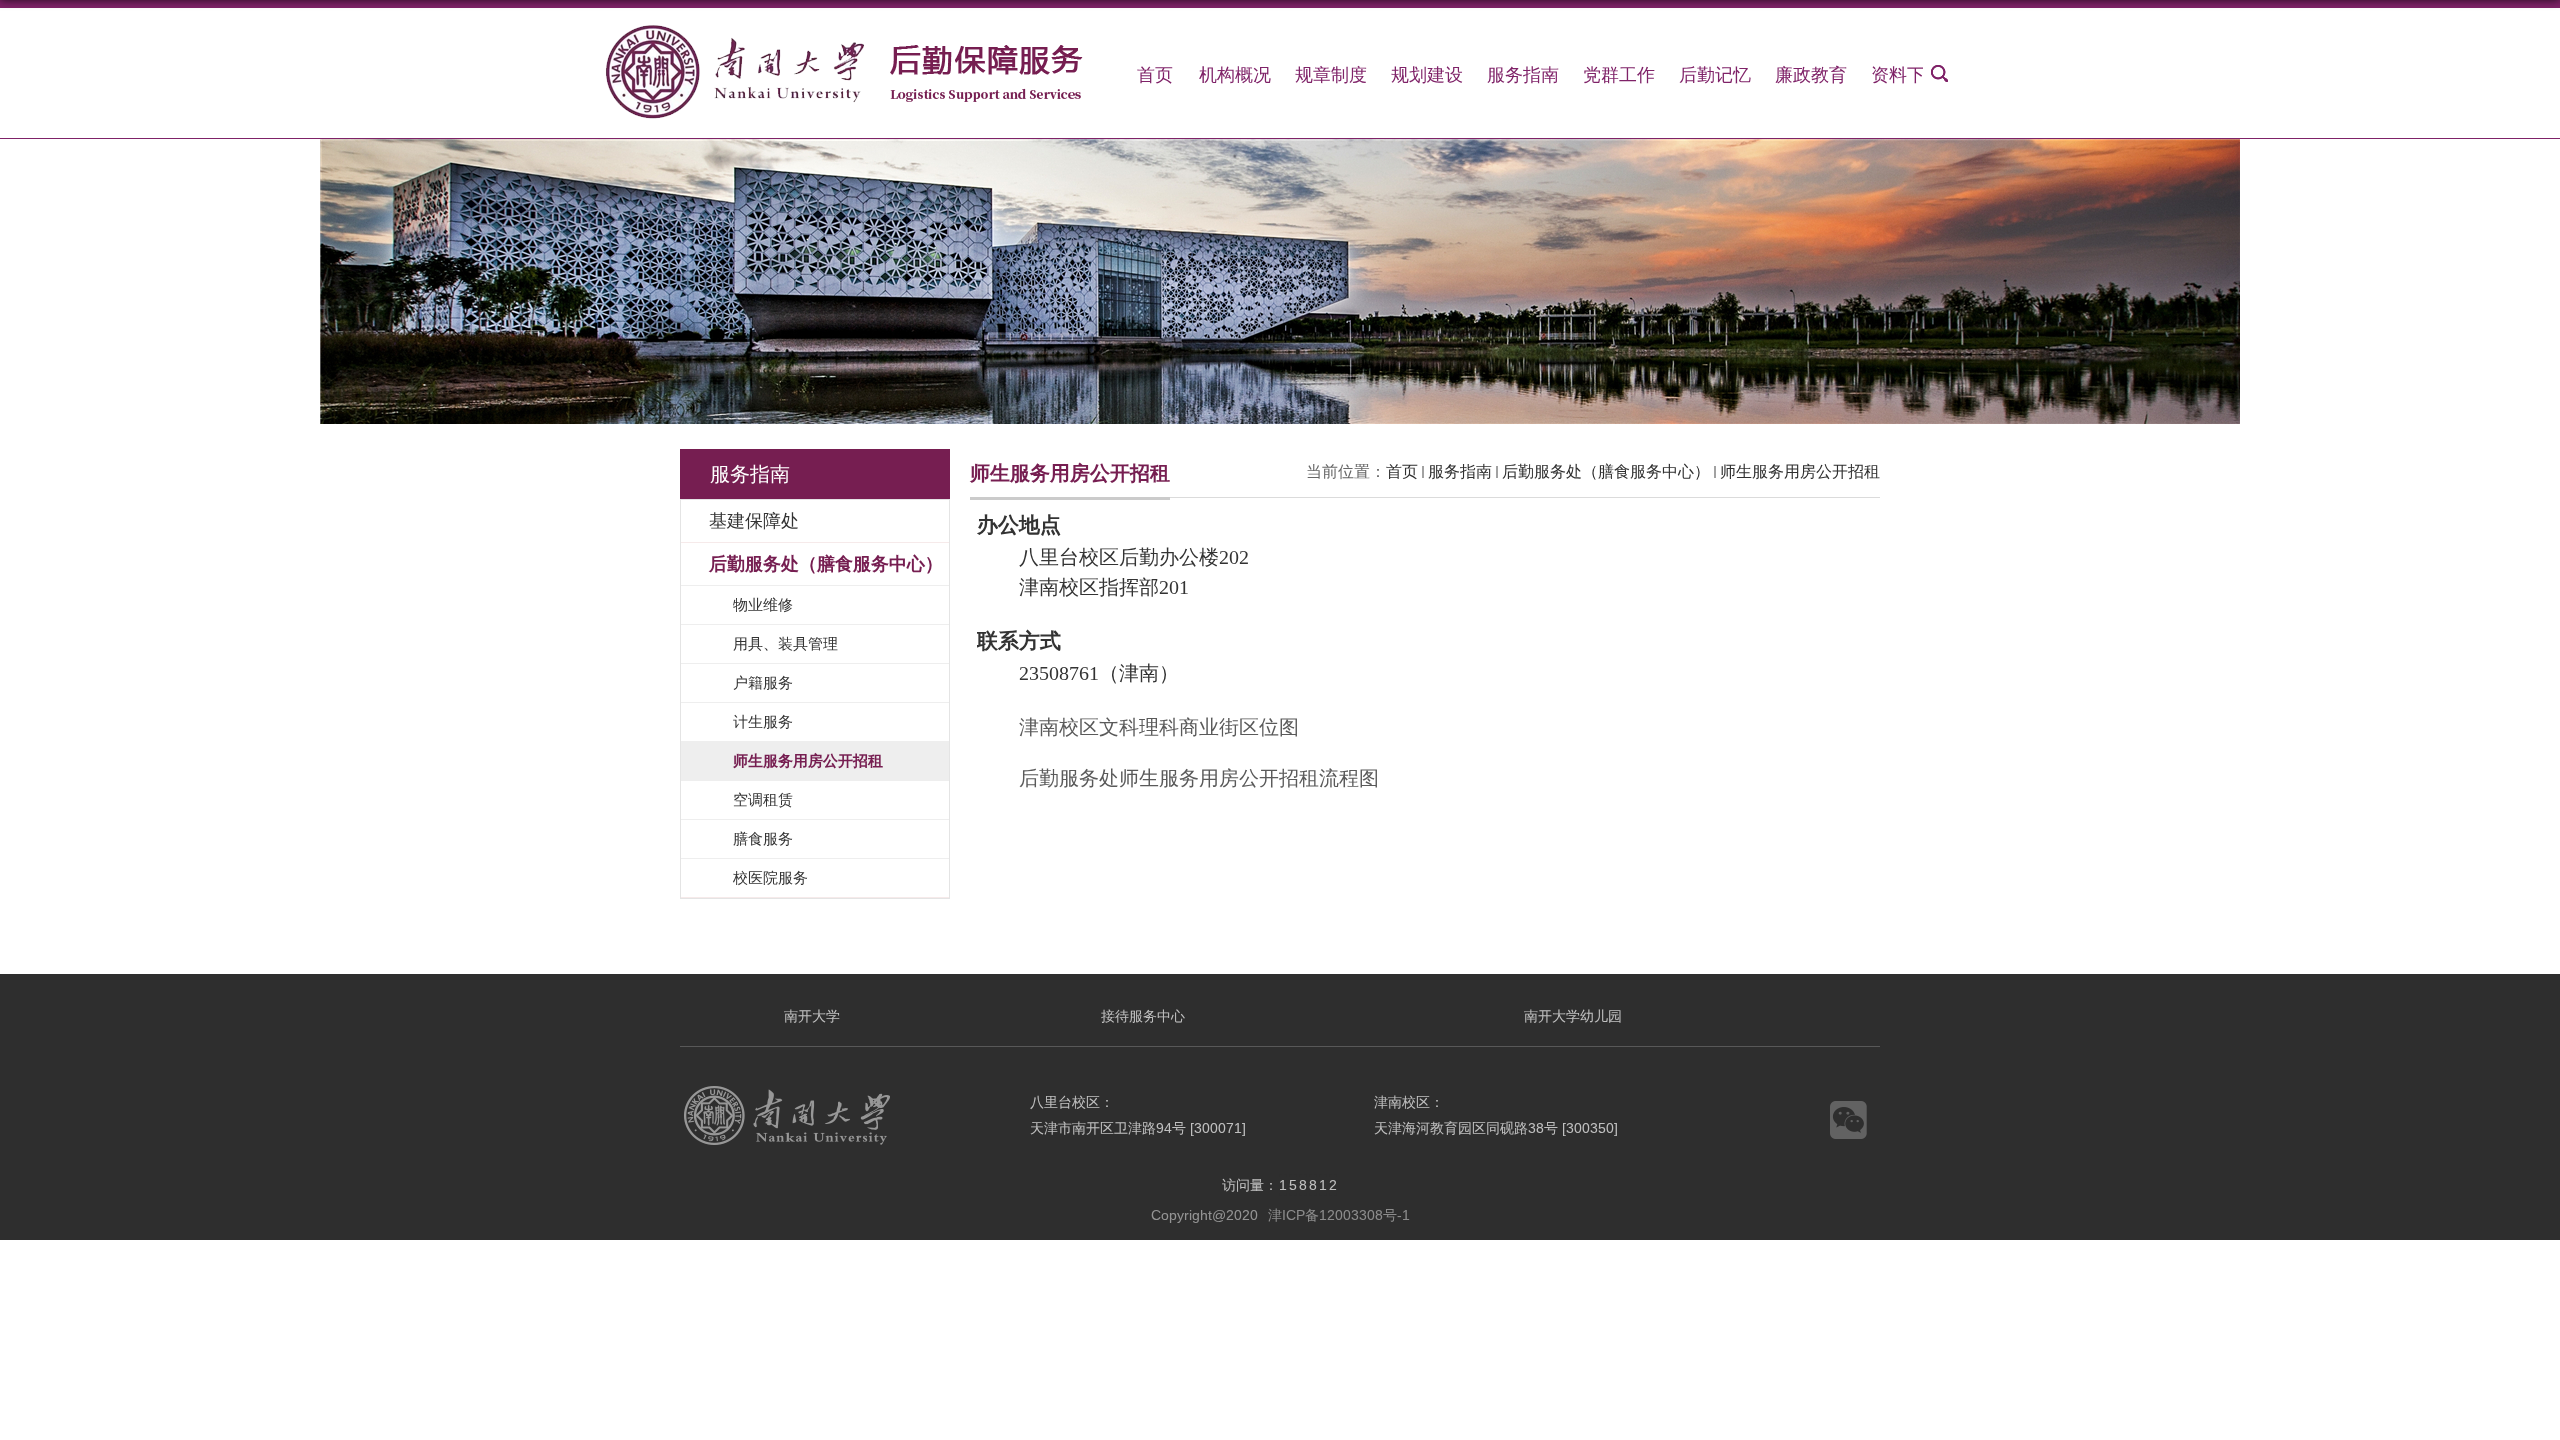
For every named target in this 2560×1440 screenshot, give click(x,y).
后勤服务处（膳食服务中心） (1606, 471)
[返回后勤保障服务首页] (850, 35)
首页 (1155, 75)
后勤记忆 (1715, 75)
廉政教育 (1811, 75)
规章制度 (1331, 75)
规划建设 (1427, 75)
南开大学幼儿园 (1573, 1016)
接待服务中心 (1143, 1016)
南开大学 (812, 1016)
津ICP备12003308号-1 (1339, 1215)
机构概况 (1235, 75)
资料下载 (1907, 75)
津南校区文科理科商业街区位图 (1159, 727)
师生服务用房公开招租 (1800, 471)
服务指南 (1523, 75)
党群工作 (1619, 75)
